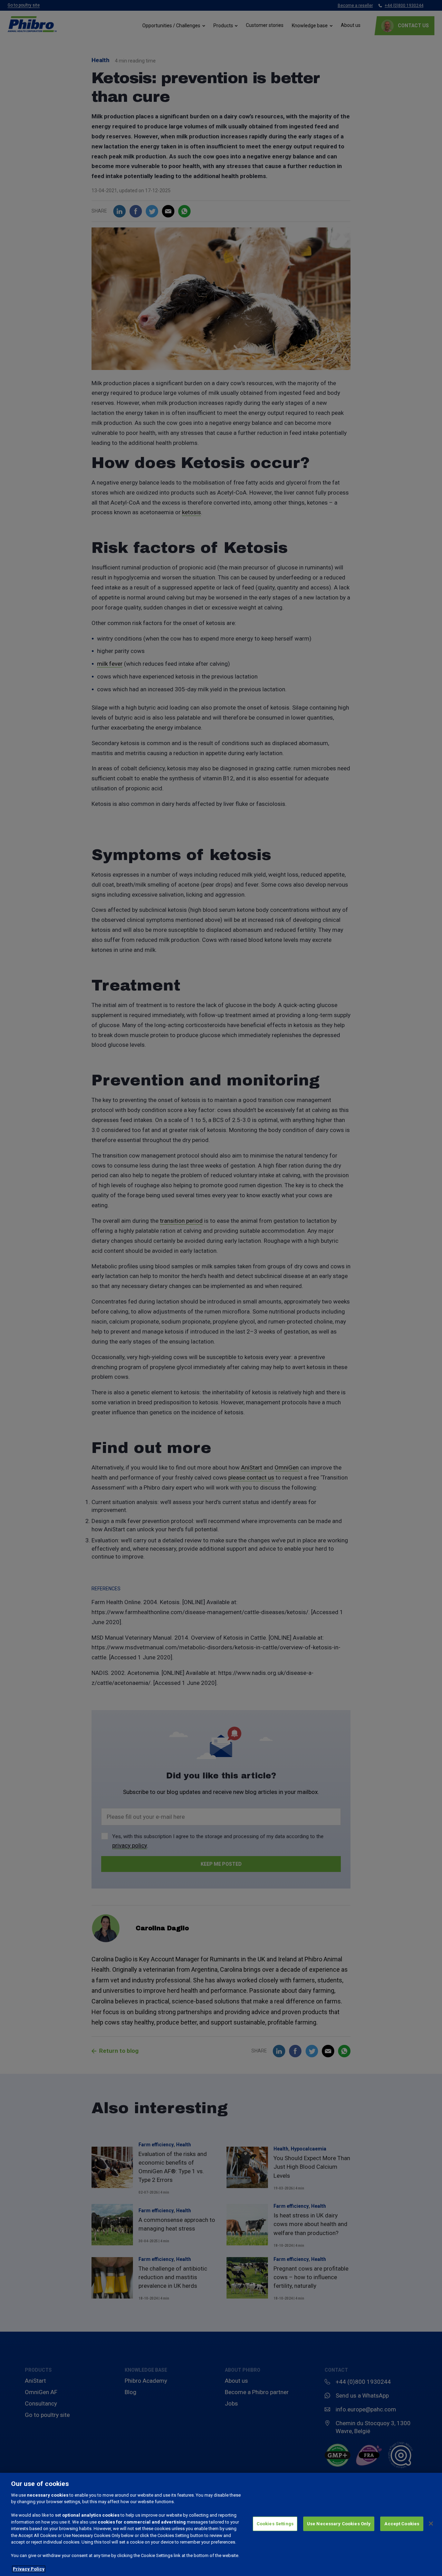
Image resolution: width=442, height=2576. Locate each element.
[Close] (431, 2524)
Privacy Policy (29, 2569)
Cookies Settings (275, 2524)
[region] (221, 2524)
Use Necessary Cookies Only (339, 2524)
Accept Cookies (402, 2524)
